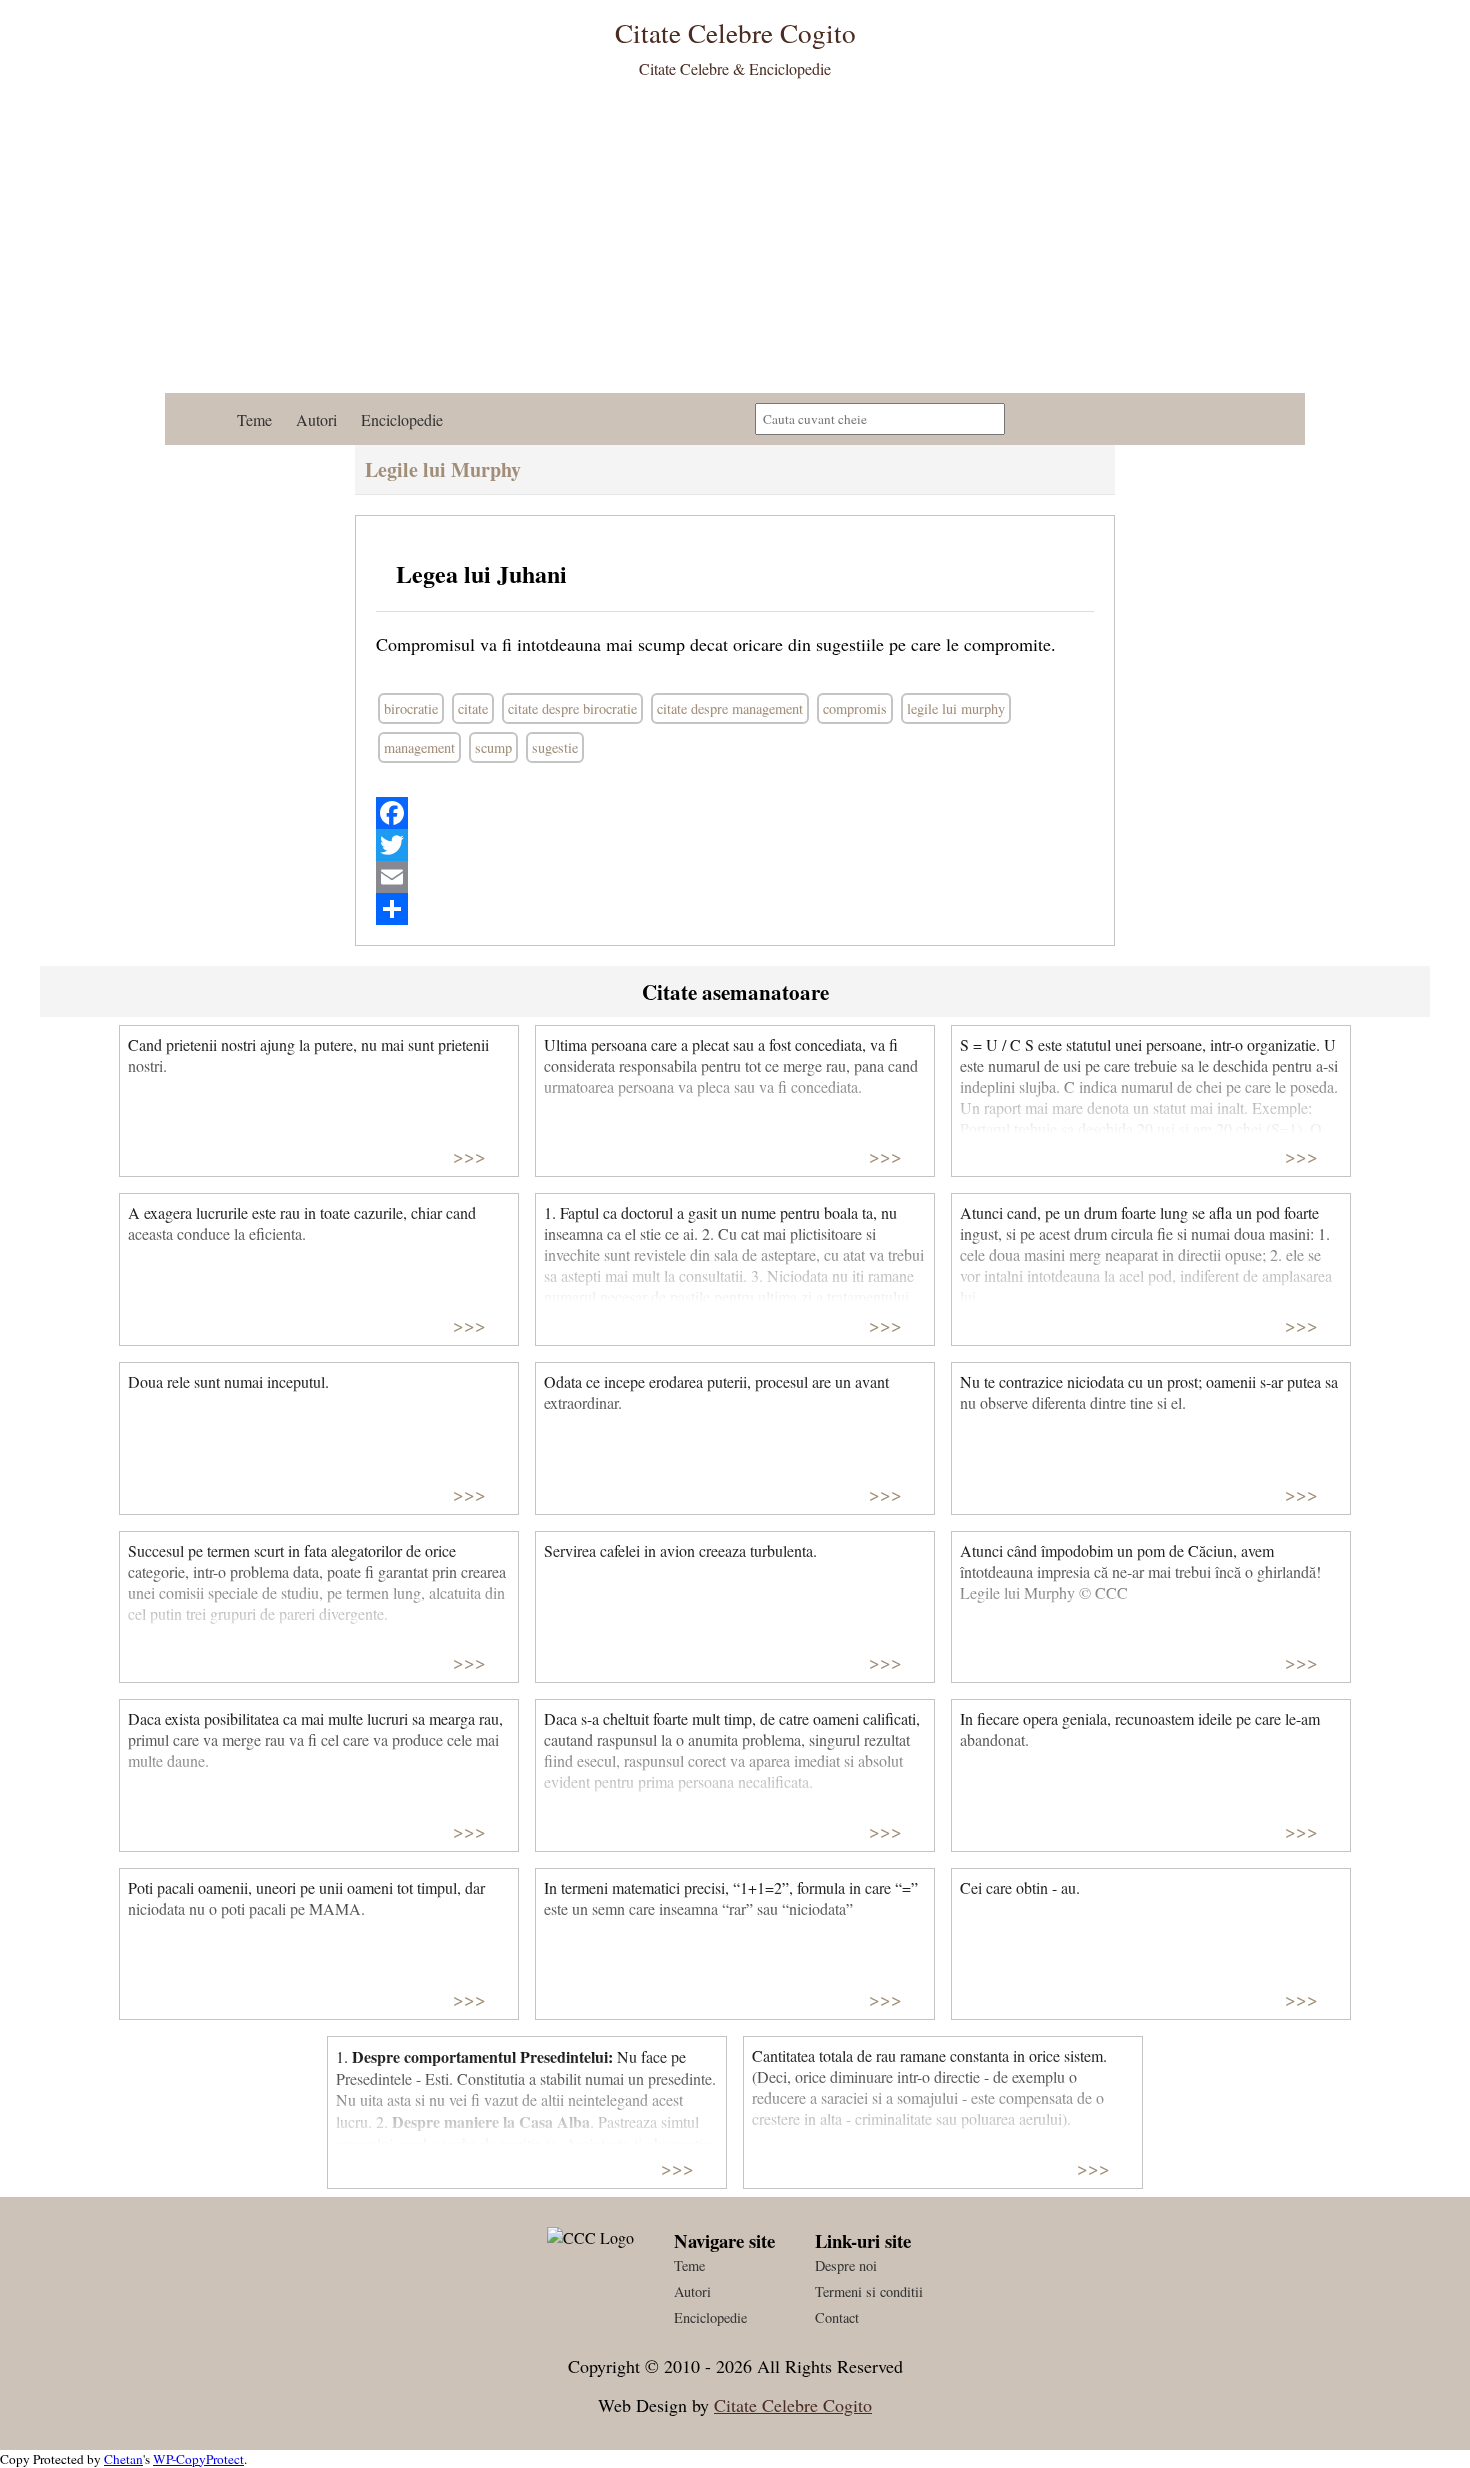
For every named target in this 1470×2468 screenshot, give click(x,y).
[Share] (735, 909)
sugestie (555, 747)
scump (493, 747)
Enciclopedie (402, 419)
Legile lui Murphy (443, 469)
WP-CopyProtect (198, 2459)
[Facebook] (735, 813)
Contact (837, 2317)
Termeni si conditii (869, 2291)
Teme (254, 419)
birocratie (411, 708)
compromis (855, 708)
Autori (316, 419)
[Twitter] (735, 845)
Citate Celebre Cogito (793, 2405)
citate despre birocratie (572, 708)
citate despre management (730, 708)
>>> (469, 1155)
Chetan (123, 2459)
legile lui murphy (956, 708)
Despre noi (846, 2265)
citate (473, 708)
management (419, 747)
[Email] (735, 877)
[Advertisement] (735, 243)
